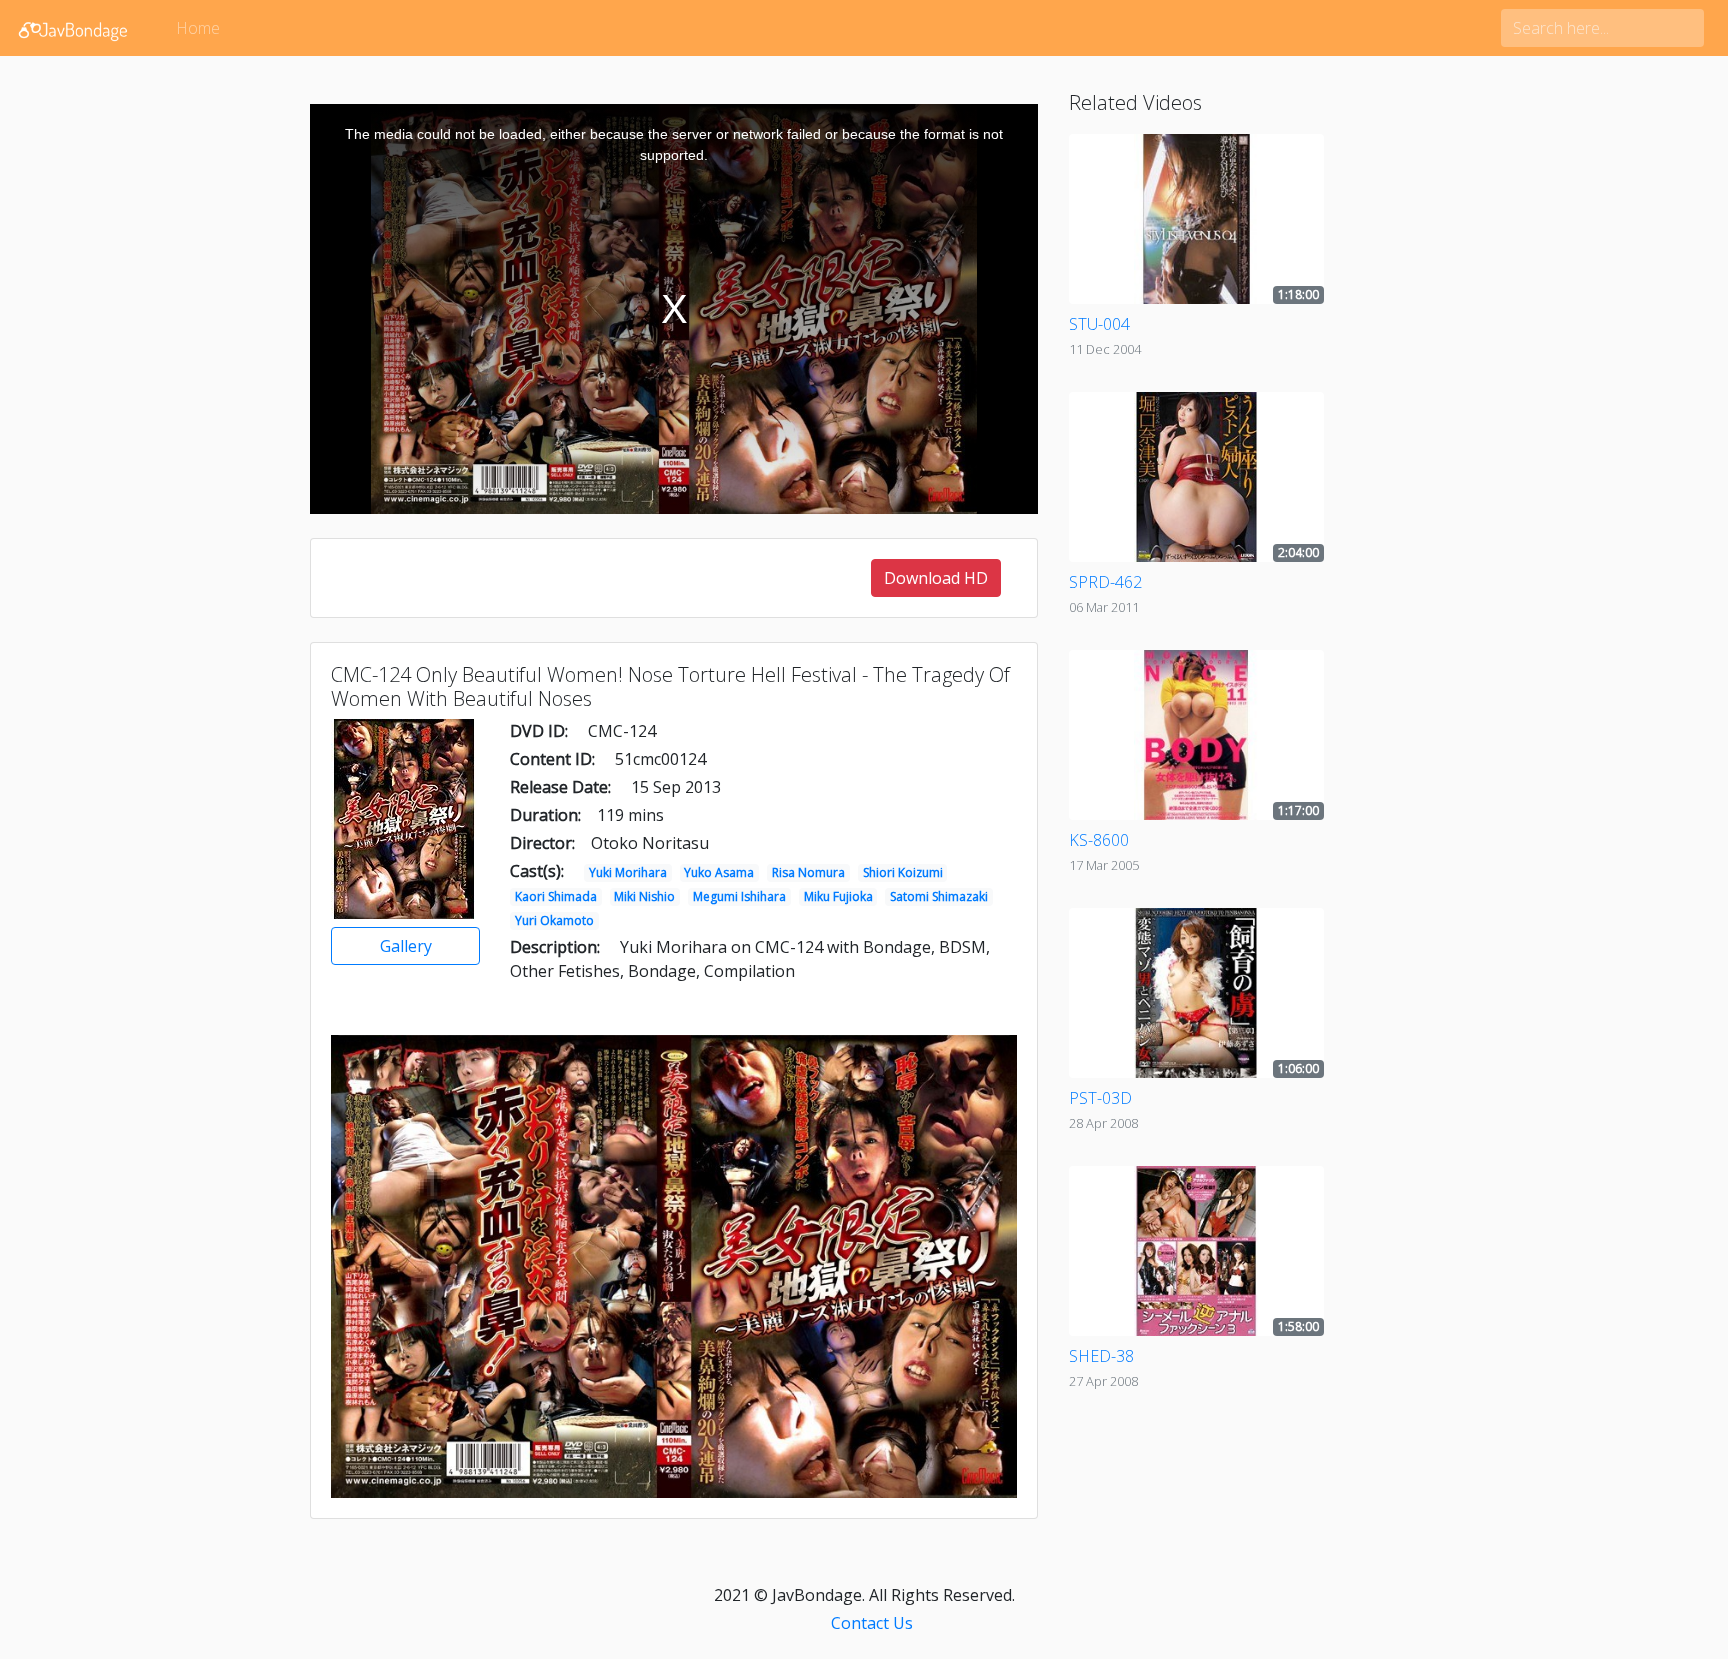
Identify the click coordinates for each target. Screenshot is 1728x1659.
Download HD (936, 578)
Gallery (406, 946)
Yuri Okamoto (554, 920)
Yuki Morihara (628, 872)
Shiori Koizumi (903, 872)
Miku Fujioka (838, 896)
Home (198, 28)
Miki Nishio (644, 896)
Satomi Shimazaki (939, 896)
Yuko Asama (719, 872)
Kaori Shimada (556, 896)
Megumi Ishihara (739, 896)
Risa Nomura (808, 872)
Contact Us (872, 1623)
